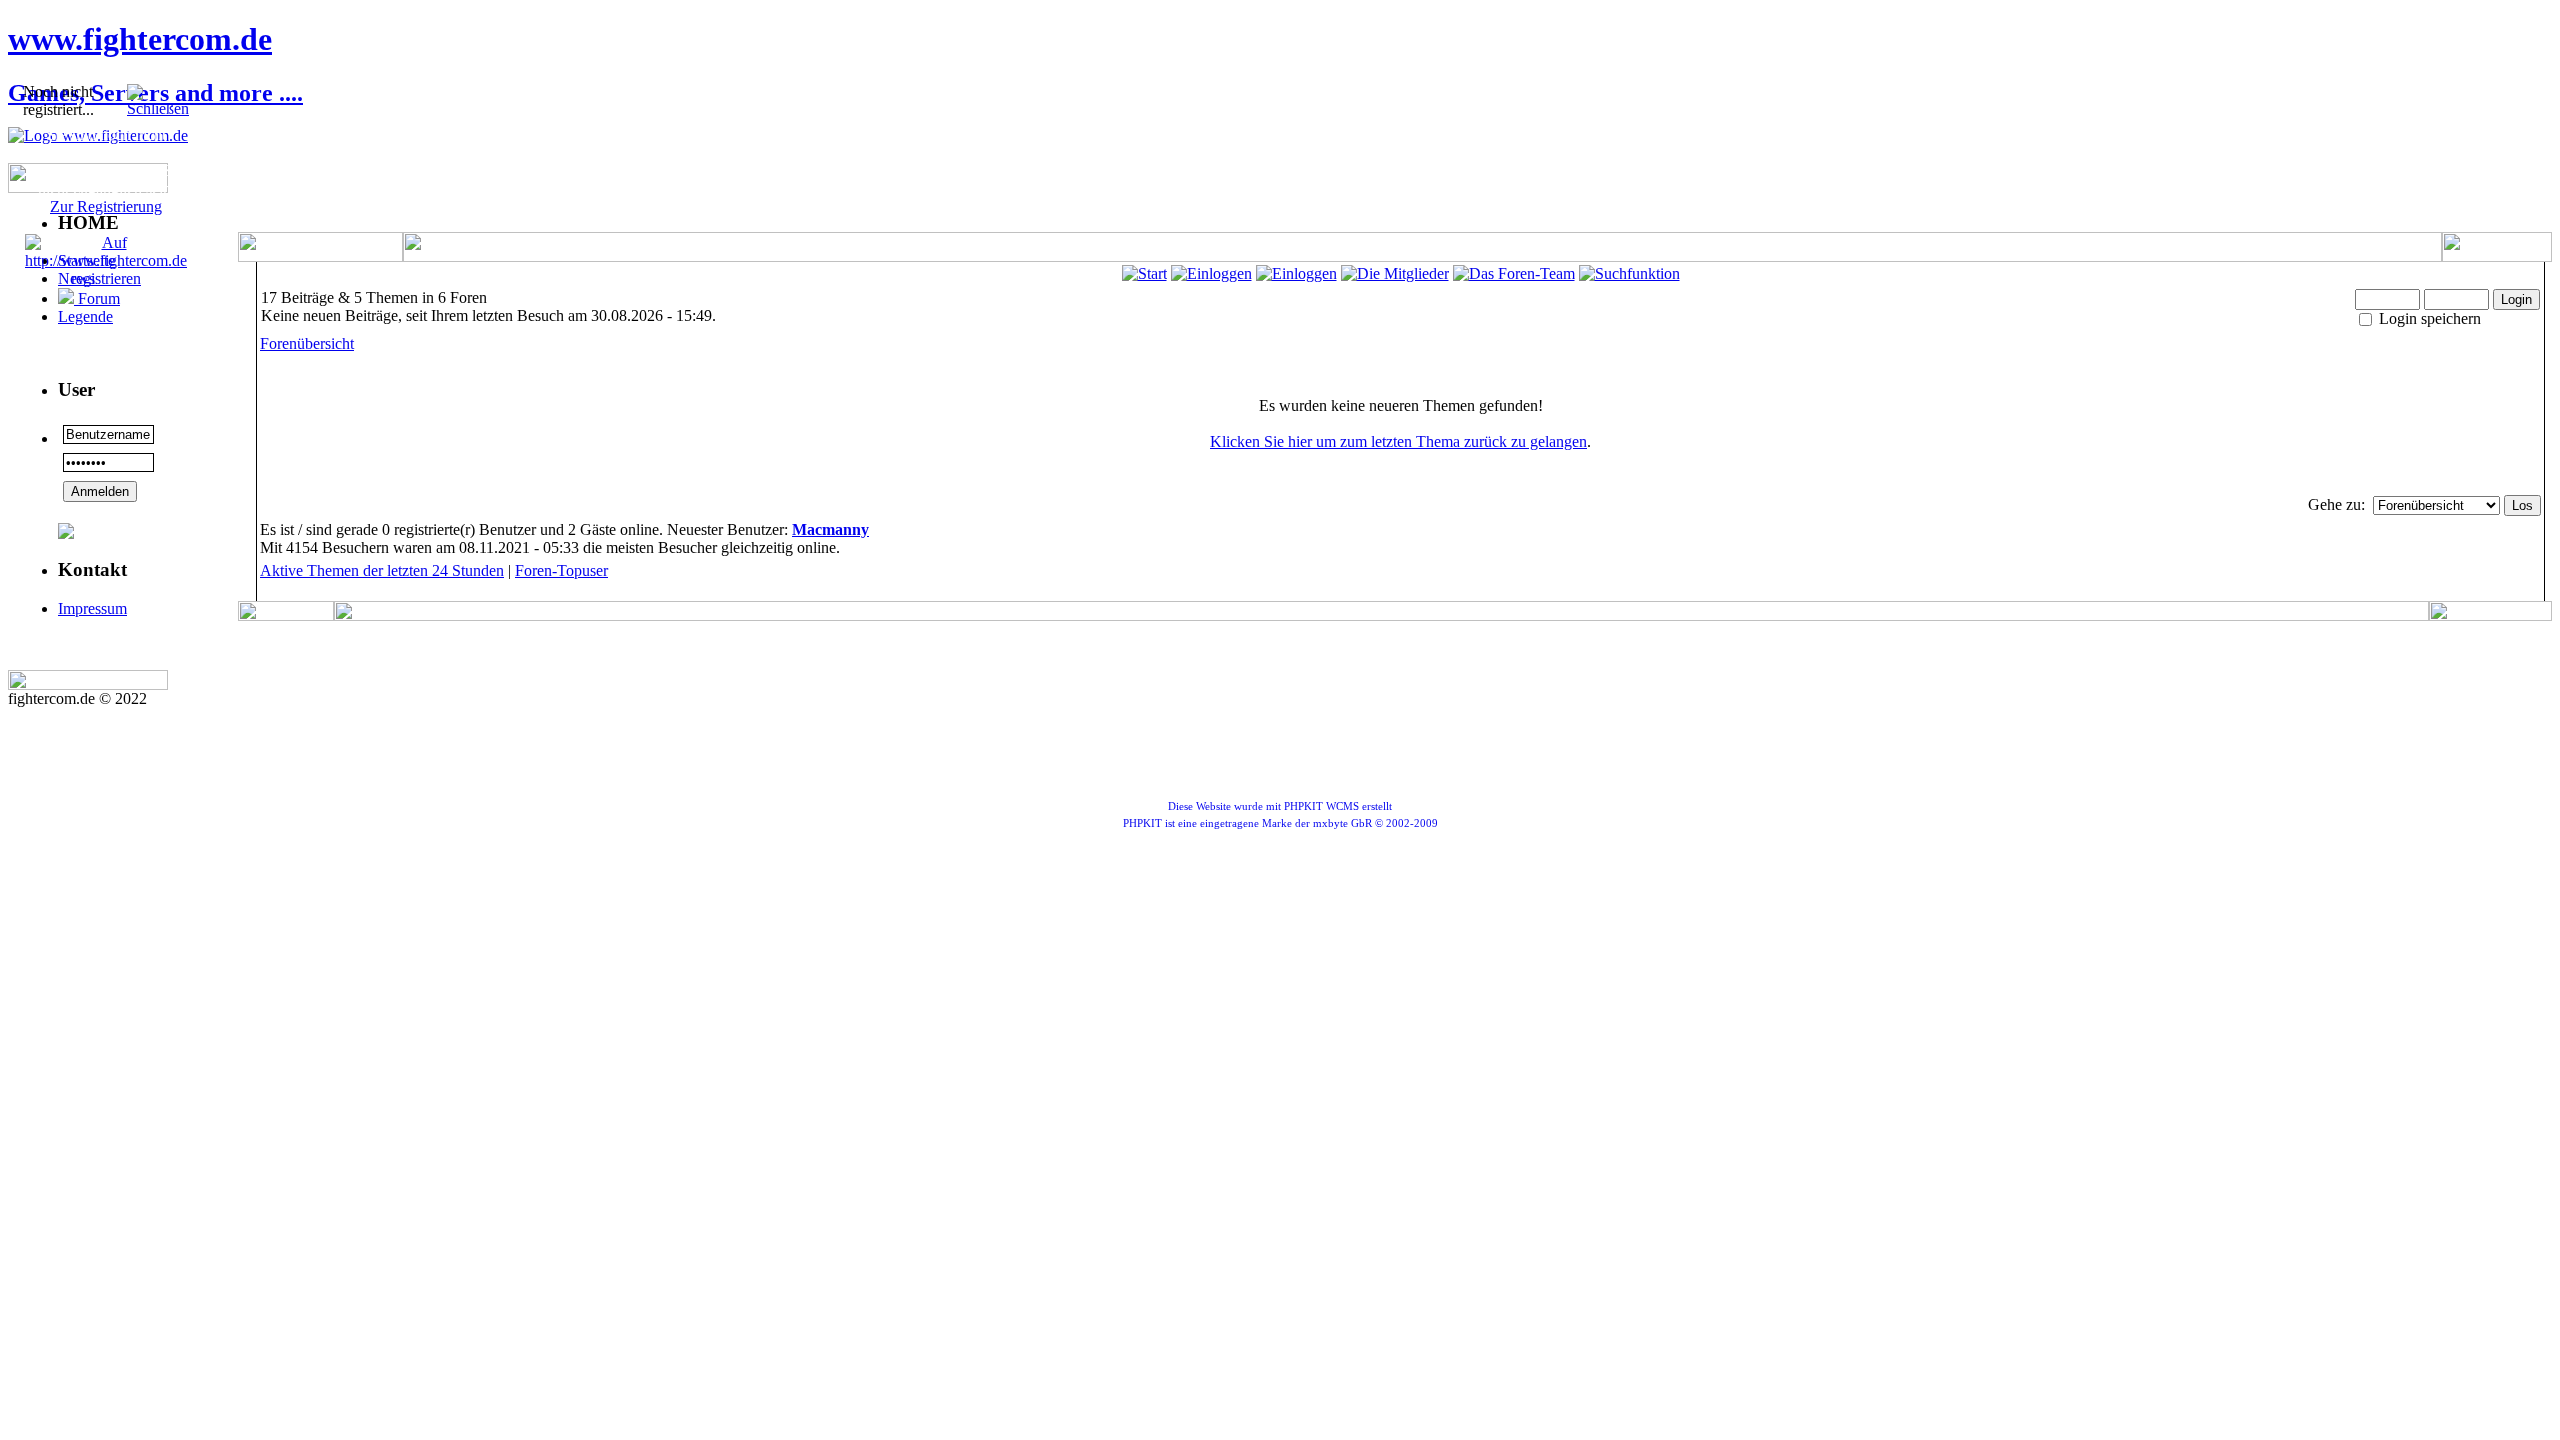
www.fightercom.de (140, 39)
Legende (85, 316)
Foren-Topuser (561, 570)
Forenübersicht (307, 343)
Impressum (92, 608)
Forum (97, 298)
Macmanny (830, 529)
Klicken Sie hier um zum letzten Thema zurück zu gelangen (1398, 441)
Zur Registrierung (106, 206)
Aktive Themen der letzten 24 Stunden (382, 570)
